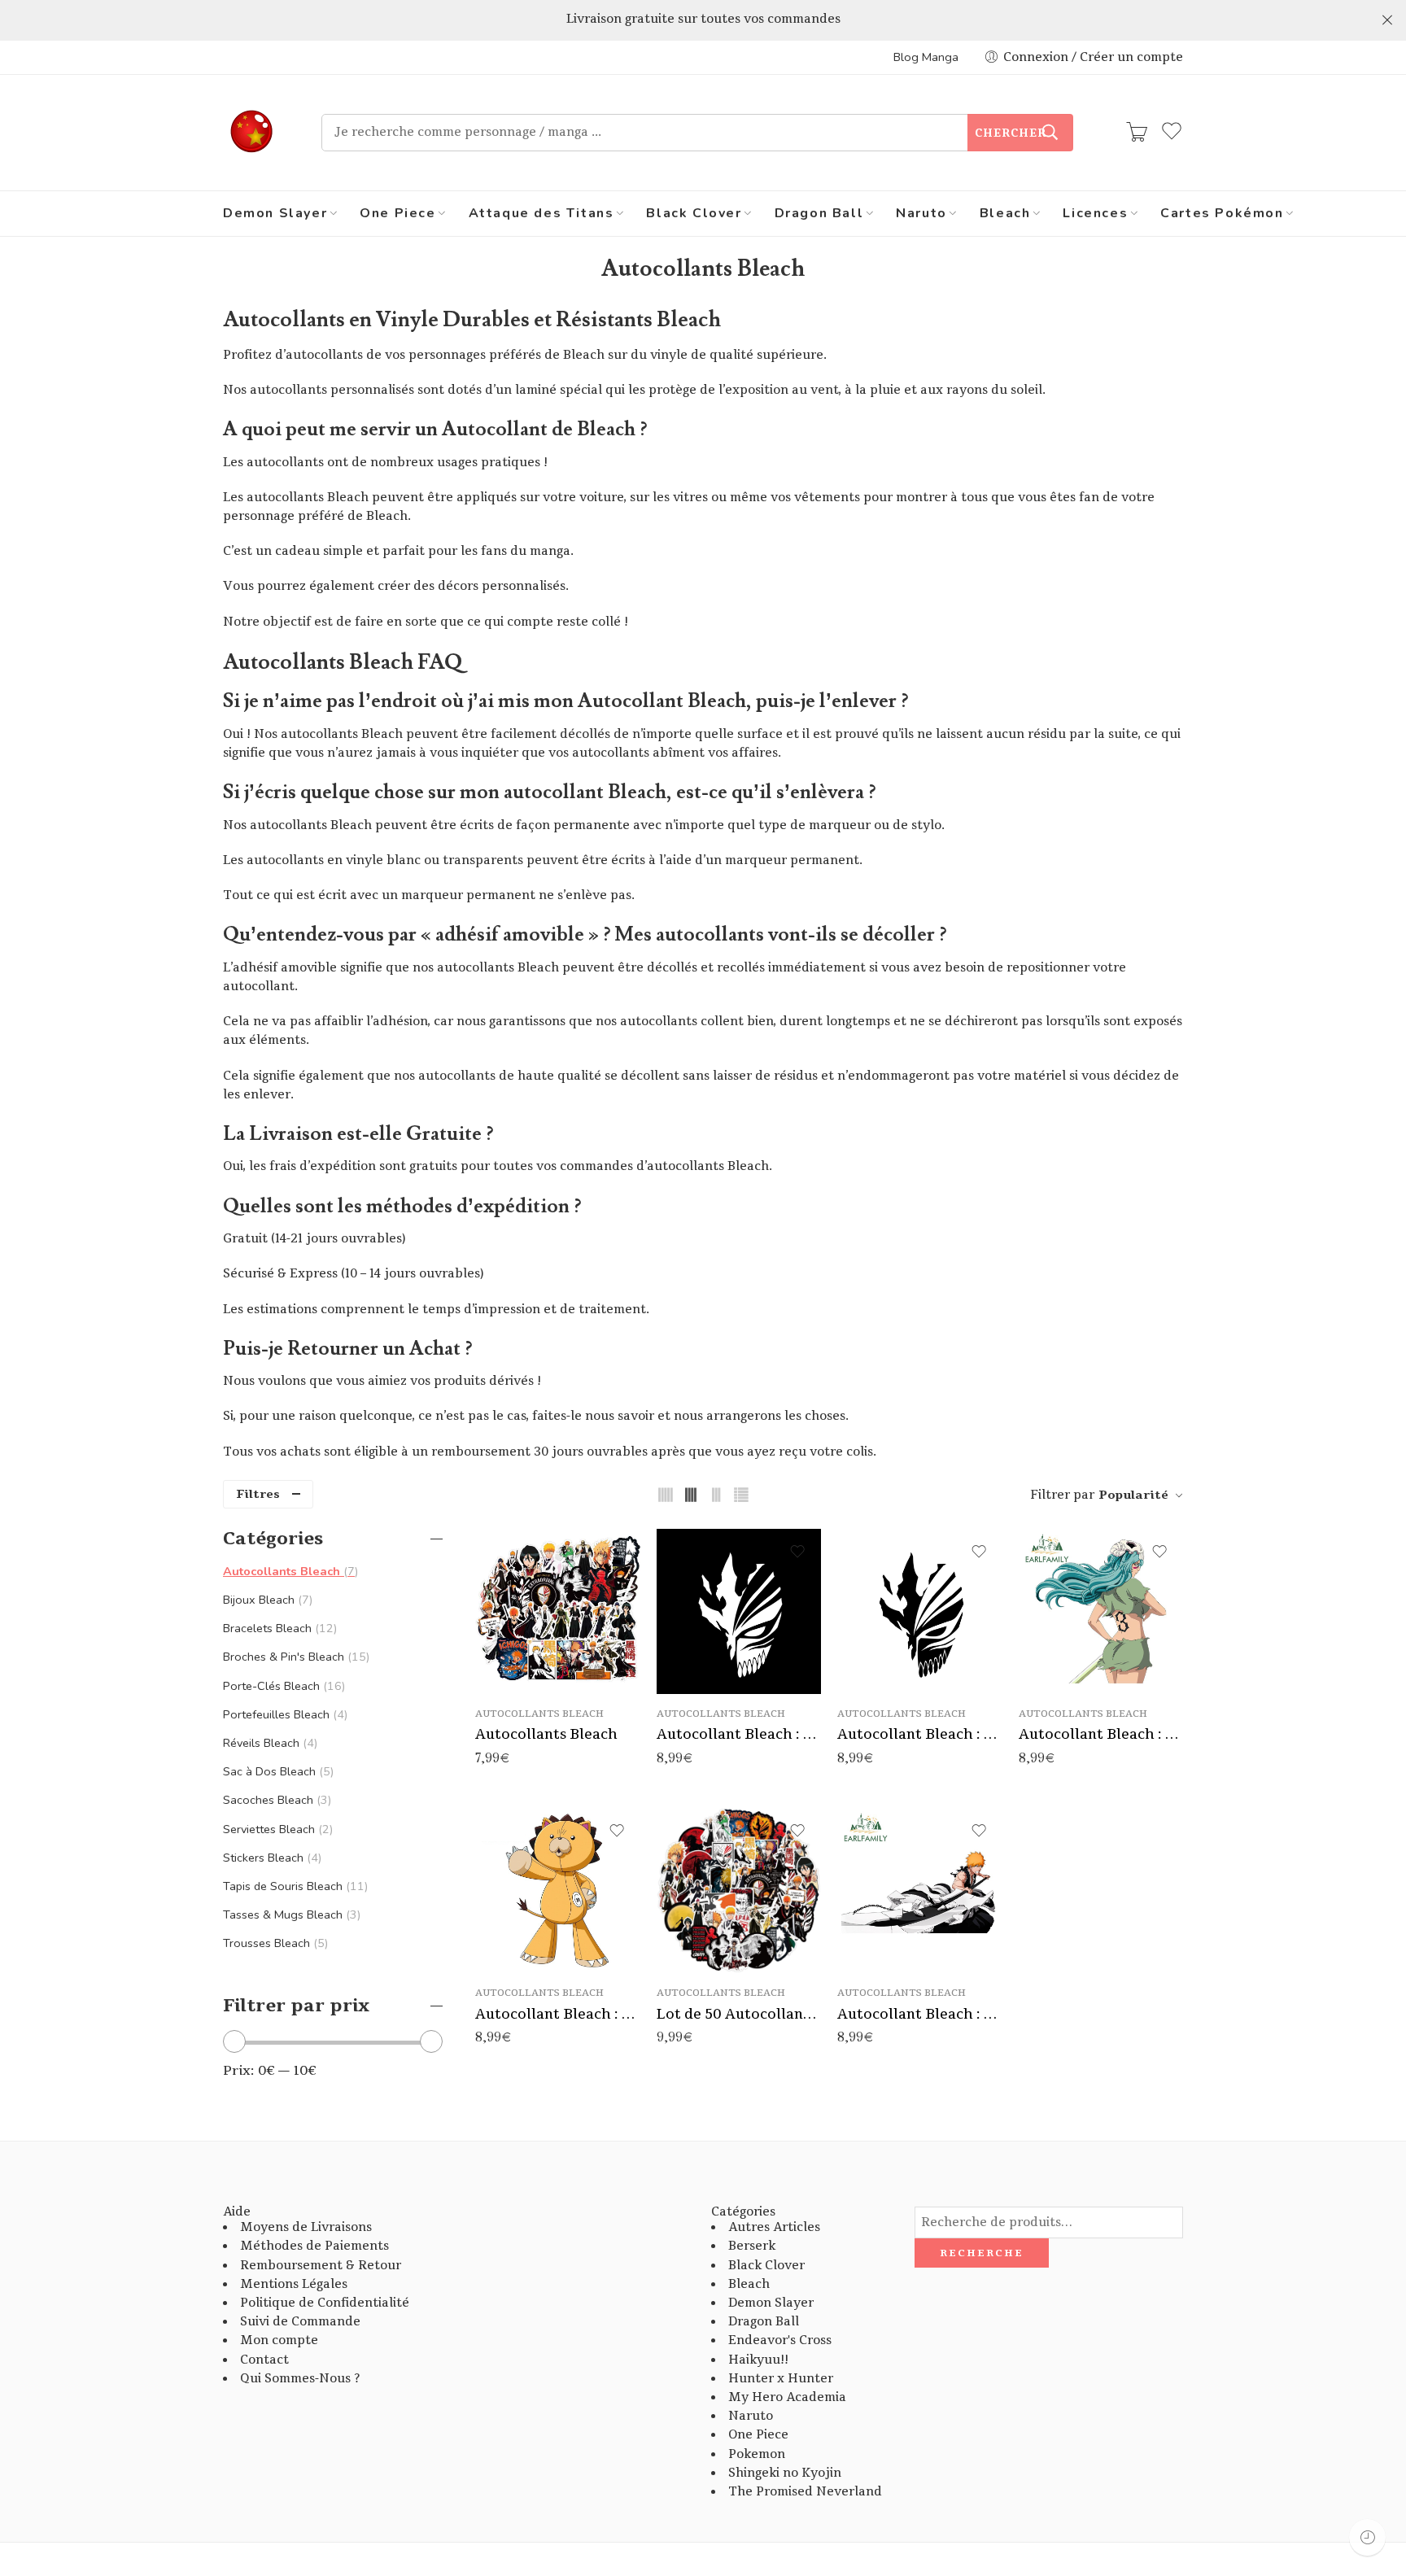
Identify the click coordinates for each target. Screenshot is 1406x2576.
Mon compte (279, 2340)
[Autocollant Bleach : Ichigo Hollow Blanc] (739, 1611)
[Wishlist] (617, 1552)
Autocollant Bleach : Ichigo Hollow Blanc (739, 1734)
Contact (264, 2360)
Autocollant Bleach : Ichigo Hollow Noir (920, 1734)
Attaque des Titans (541, 213)
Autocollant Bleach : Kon (558, 2014)
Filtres (258, 1494)
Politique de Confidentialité (325, 2303)
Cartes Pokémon (1222, 213)
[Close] (1387, 20)
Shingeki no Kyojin (785, 2473)
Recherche (982, 2253)
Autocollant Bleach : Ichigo (920, 2014)
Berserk (752, 2246)
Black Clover (694, 213)
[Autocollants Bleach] (558, 1611)
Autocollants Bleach (539, 1714)
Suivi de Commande (300, 2322)
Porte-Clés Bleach (282, 1686)
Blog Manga (926, 57)
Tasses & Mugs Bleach (290, 1915)
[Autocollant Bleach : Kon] (558, 1891)
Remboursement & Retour (321, 2266)
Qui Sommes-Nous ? (300, 2379)
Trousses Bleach (274, 1943)
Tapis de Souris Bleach (294, 1886)
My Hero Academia (787, 2397)
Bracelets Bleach (278, 1628)
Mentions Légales (294, 2284)
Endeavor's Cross (780, 2340)
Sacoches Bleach (275, 1800)
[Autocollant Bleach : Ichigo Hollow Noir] (920, 1611)
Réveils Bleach (269, 1743)
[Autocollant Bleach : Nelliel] (1101, 1611)
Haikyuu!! (758, 2360)
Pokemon (757, 2454)
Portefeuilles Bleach (284, 1714)
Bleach (1005, 213)
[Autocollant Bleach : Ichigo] (920, 1891)
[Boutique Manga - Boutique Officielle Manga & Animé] (252, 133)
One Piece (397, 213)
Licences (1095, 213)
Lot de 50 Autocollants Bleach (739, 2014)
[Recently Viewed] (1367, 2537)
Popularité (1133, 1495)
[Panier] (1137, 133)
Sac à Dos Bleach (277, 1771)
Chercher (1011, 133)
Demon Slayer (275, 213)
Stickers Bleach (271, 1858)
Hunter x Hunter (781, 2379)
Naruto (921, 213)
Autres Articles (774, 2227)
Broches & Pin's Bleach (295, 1657)
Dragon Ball (819, 213)
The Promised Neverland (805, 2492)
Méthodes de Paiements (314, 2246)
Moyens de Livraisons (306, 2227)
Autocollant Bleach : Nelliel (1101, 1734)
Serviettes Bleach (276, 1829)
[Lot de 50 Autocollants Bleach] (739, 1891)
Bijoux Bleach (266, 1600)
